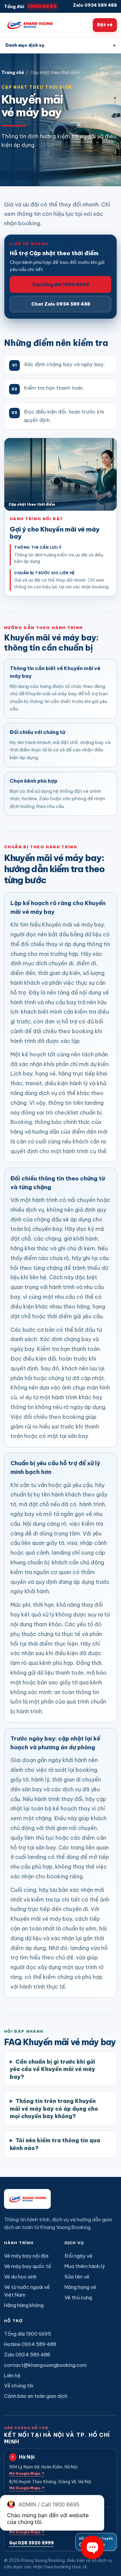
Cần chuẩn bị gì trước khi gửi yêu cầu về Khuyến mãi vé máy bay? (52, 2069)
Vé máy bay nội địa (26, 2256)
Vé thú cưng (78, 2297)
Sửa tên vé (77, 2277)
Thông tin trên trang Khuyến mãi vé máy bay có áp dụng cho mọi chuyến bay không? (54, 2109)
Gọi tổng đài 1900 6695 (61, 284)
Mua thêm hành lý (85, 2266)
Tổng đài (30, 6)
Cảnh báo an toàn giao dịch (36, 2396)
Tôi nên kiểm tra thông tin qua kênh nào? (55, 2144)
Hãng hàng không (24, 2305)
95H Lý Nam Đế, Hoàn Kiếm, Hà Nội (43, 2470)
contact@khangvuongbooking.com (45, 2365)
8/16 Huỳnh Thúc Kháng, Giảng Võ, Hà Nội (50, 2485)
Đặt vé (105, 25)
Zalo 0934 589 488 (95, 5)
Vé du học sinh (20, 2277)
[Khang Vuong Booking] (30, 25)
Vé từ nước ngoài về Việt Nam (27, 2291)
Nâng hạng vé (80, 2287)
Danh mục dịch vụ (61, 45)
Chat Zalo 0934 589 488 (61, 304)
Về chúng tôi (19, 2386)
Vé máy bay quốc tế (28, 2266)
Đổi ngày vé (78, 2256)
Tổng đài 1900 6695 (28, 2334)
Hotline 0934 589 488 (30, 2344)
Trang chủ (13, 72)
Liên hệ (12, 2375)
